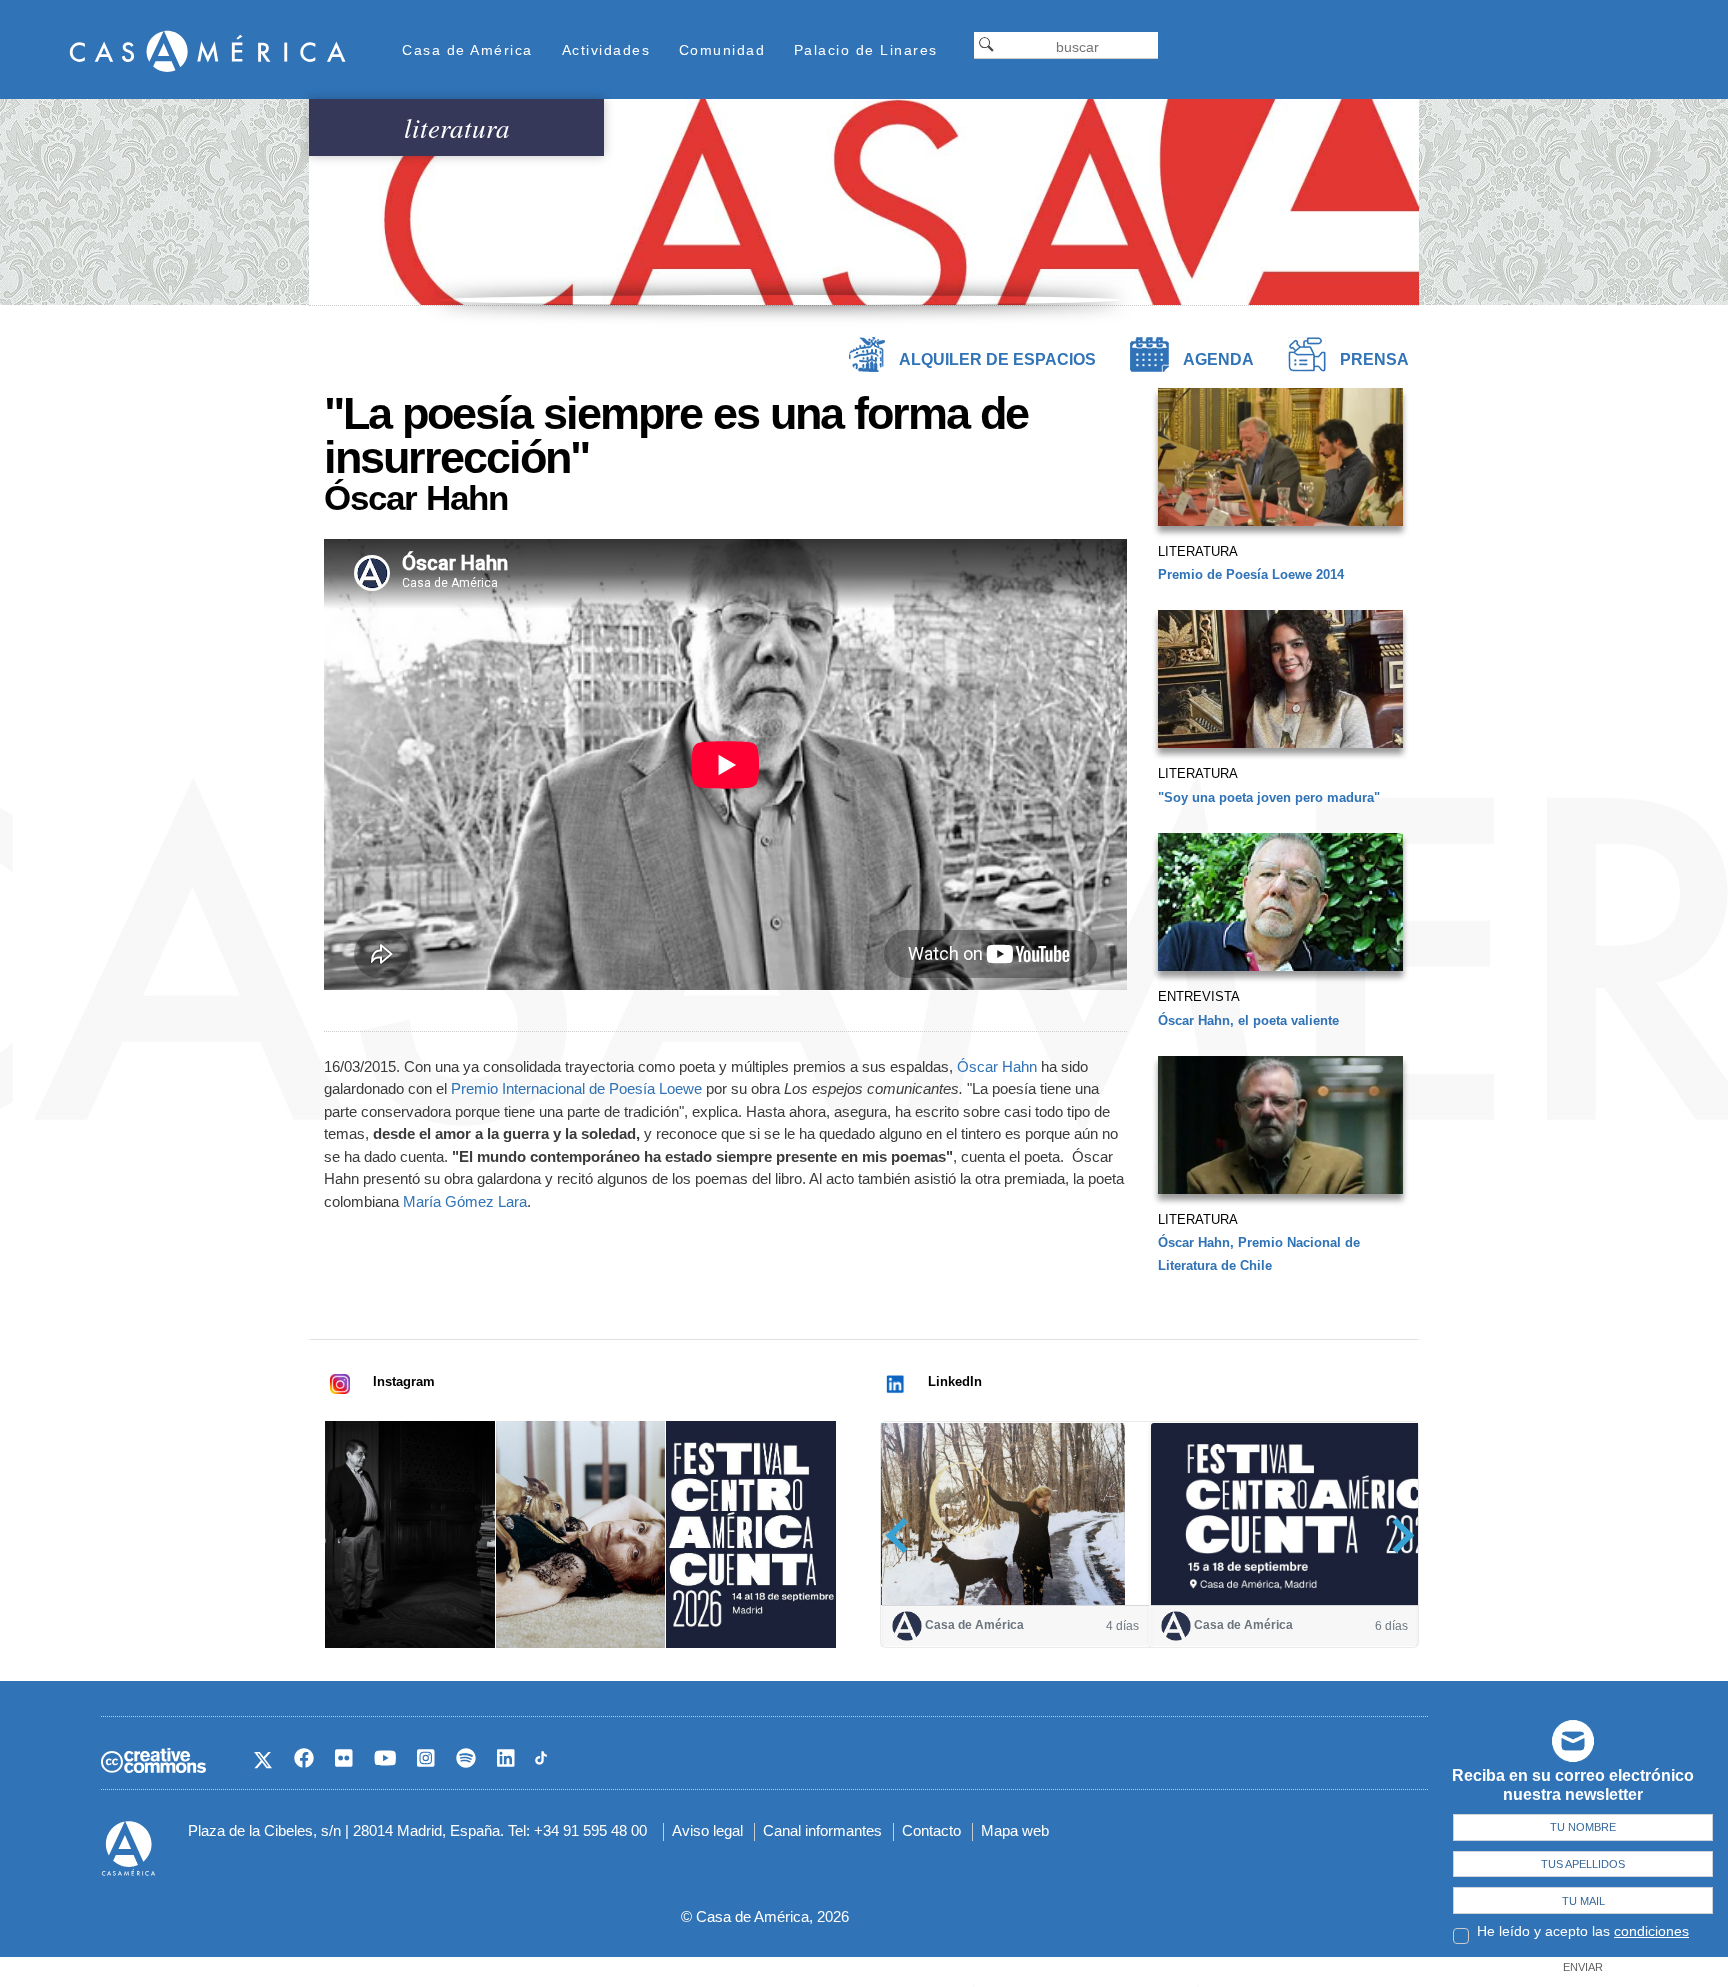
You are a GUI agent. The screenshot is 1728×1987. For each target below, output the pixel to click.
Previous (903, 1535)
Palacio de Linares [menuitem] (866, 50)
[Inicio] (208, 50)
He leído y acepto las (1583, 1931)
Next (1396, 1535)
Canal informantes (822, 1830)
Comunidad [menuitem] (722, 50)
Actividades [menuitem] (606, 50)
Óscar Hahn (997, 1066)
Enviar (1583, 1967)
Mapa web (1015, 1830)
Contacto (931, 1830)
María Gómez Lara (465, 1201)
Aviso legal (707, 1830)
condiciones (1651, 1931)
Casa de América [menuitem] (467, 50)
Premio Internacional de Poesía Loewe (576, 1088)
